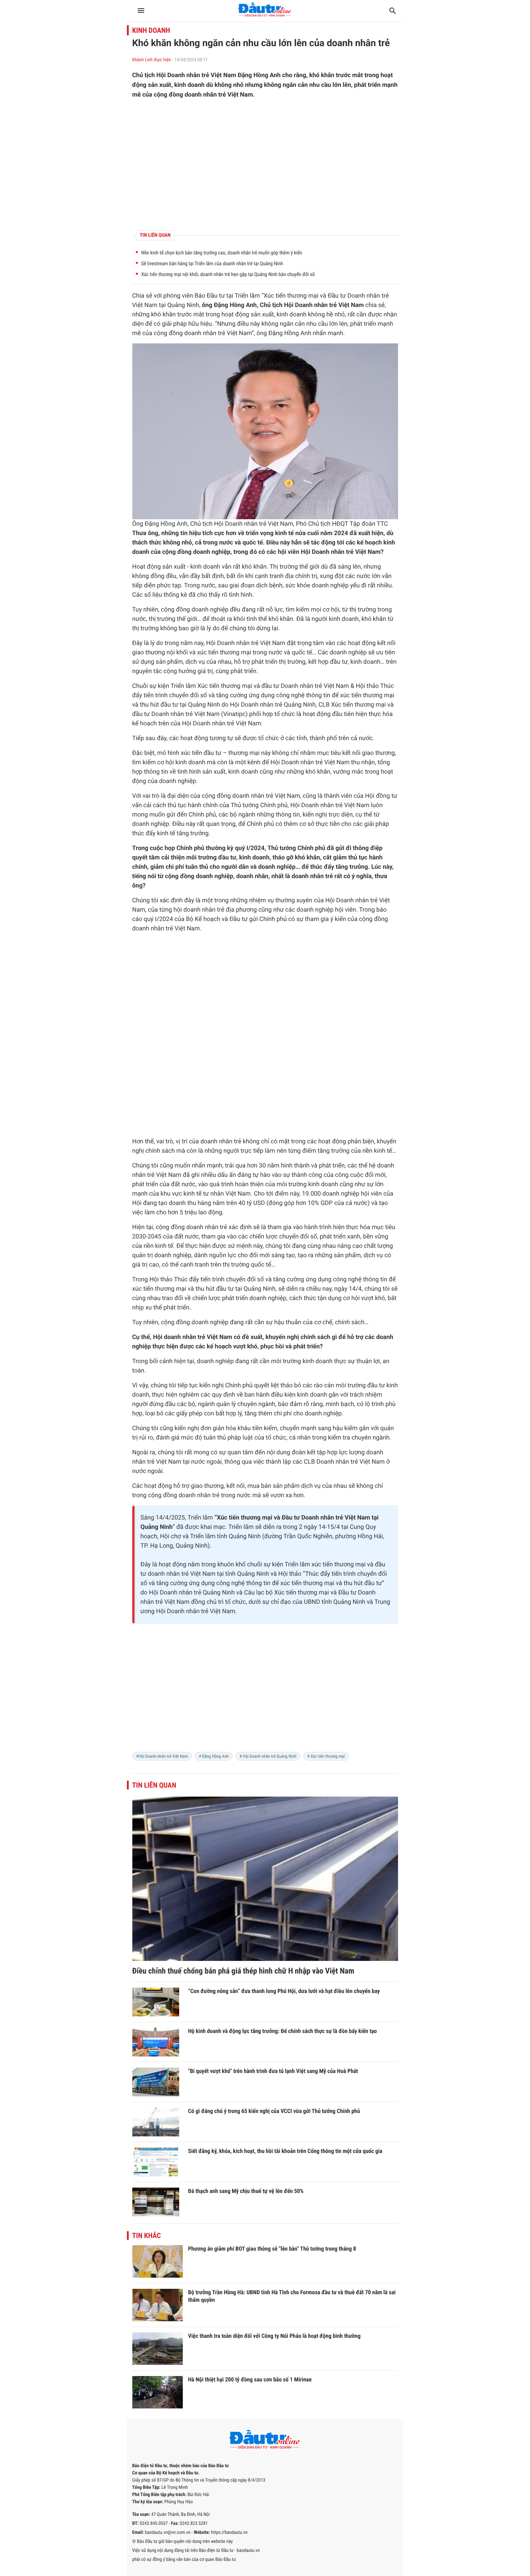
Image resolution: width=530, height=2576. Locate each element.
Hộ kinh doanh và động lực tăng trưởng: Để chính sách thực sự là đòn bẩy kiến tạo (283, 2031)
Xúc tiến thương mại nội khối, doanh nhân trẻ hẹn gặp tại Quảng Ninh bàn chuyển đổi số (228, 275)
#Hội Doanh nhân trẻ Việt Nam (162, 1756)
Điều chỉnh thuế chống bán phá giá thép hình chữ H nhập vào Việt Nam (243, 1971)
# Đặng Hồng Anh (214, 1756)
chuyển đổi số (188, 695)
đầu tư (339, 662)
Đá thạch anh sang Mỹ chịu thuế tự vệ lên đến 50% (246, 2191)
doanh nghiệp (212, 552)
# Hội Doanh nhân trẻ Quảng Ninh (268, 1756)
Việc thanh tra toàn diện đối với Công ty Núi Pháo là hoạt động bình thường (275, 2336)
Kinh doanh (151, 30)
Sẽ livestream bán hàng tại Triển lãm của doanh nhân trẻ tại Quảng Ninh (212, 264)
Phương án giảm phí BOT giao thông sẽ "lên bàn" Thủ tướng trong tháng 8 (272, 2249)
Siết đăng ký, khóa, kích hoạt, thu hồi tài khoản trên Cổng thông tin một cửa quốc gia (285, 2151)
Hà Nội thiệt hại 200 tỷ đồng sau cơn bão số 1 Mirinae (250, 2379)
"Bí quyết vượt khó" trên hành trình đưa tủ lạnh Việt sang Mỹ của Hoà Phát (273, 2071)
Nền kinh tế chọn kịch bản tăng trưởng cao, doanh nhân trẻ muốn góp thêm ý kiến (222, 253)
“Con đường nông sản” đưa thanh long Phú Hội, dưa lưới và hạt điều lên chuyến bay (284, 1991)
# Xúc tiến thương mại (326, 1756)
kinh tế (284, 533)
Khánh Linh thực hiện (152, 60)
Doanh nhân (363, 296)
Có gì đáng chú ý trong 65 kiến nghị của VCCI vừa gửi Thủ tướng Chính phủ (274, 2111)
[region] (265, 165)
